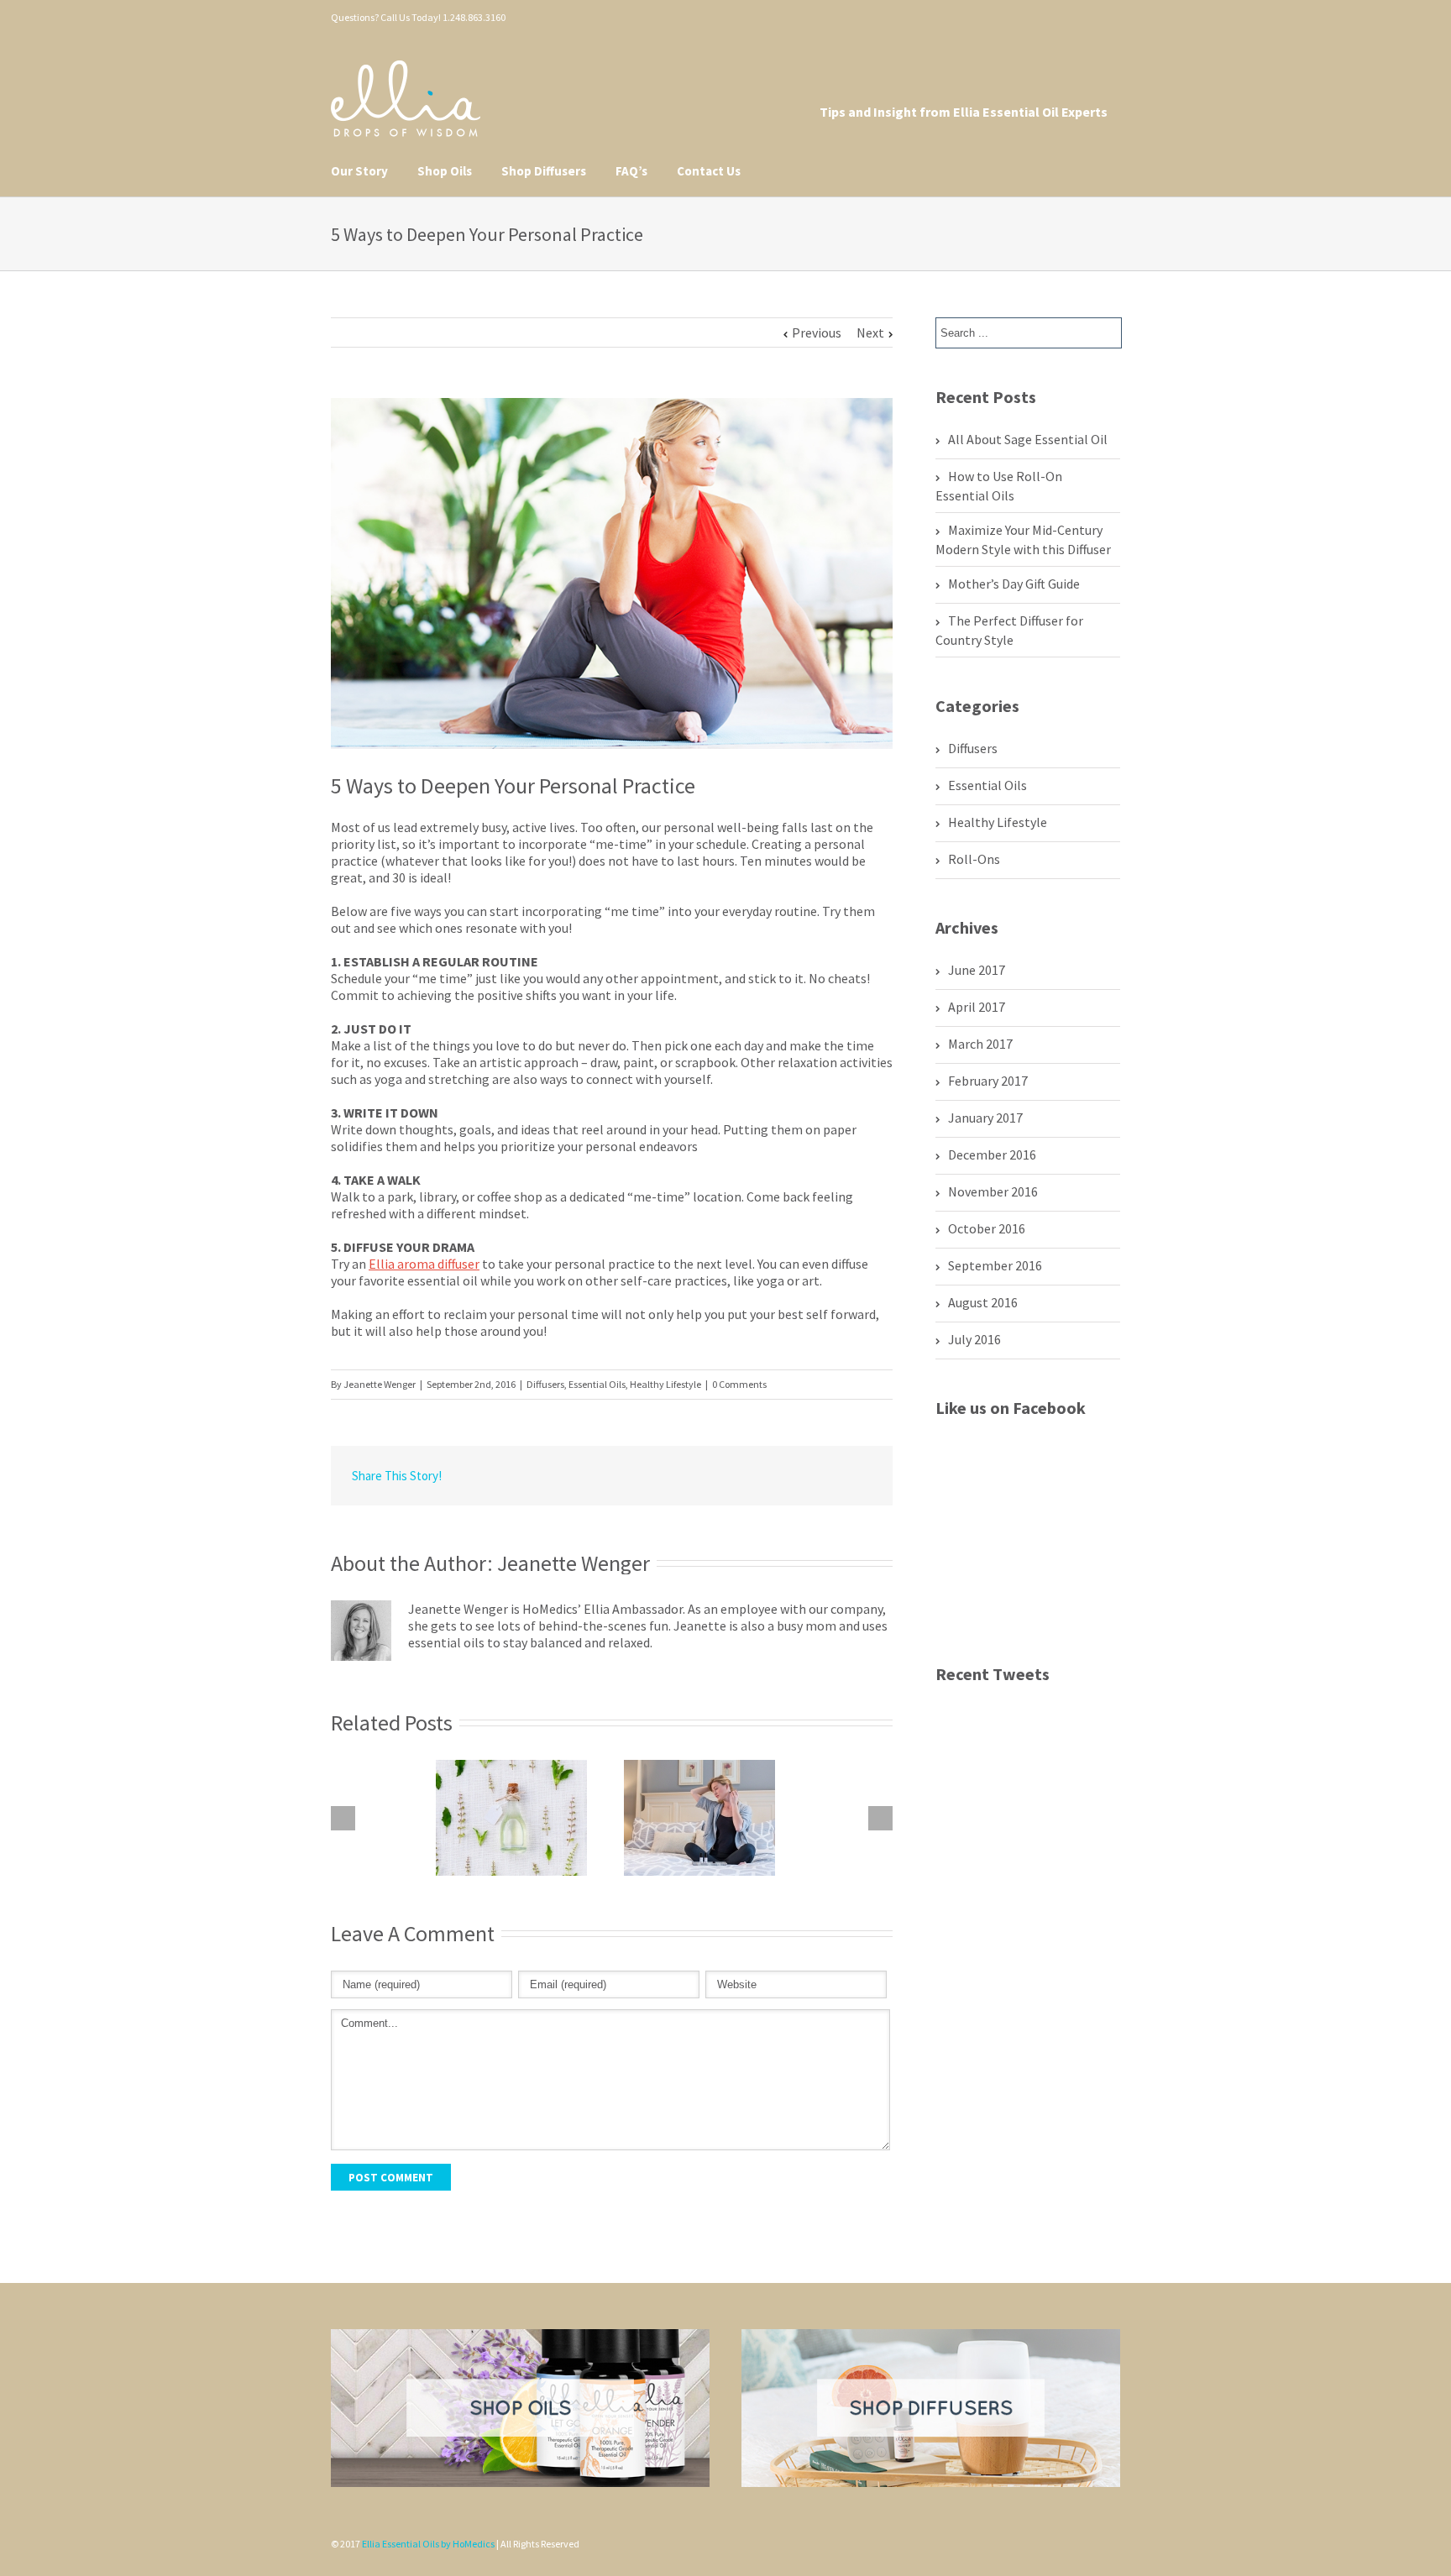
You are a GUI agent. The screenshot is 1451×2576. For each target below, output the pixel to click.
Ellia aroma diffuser (424, 1264)
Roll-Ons (974, 859)
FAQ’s (631, 171)
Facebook (1098, 16)
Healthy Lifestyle (665, 1384)
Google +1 (781, 1477)
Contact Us (709, 171)
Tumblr (741, 1476)
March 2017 (980, 1044)
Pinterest (1040, 18)
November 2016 (993, 1191)
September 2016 (995, 1265)
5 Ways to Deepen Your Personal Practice (513, 785)
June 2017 (977, 970)
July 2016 (974, 1339)
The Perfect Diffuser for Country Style (1009, 630)
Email (860, 1477)
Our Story (359, 171)
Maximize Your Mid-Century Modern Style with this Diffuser (1023, 539)
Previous (817, 332)
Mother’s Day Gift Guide (1014, 584)
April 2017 (977, 1007)
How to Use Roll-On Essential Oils (999, 486)
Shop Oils (445, 171)
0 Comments (739, 1384)
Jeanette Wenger (380, 1384)
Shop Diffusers (544, 171)
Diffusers (545, 1384)
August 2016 (983, 1302)
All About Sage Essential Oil (1028, 439)
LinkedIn (664, 1475)
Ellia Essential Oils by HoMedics (428, 2544)
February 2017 (988, 1081)
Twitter (1070, 16)
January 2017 (985, 1118)
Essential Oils (597, 1384)
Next (870, 332)
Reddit (702, 1476)
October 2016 (987, 1228)
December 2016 (992, 1154)
